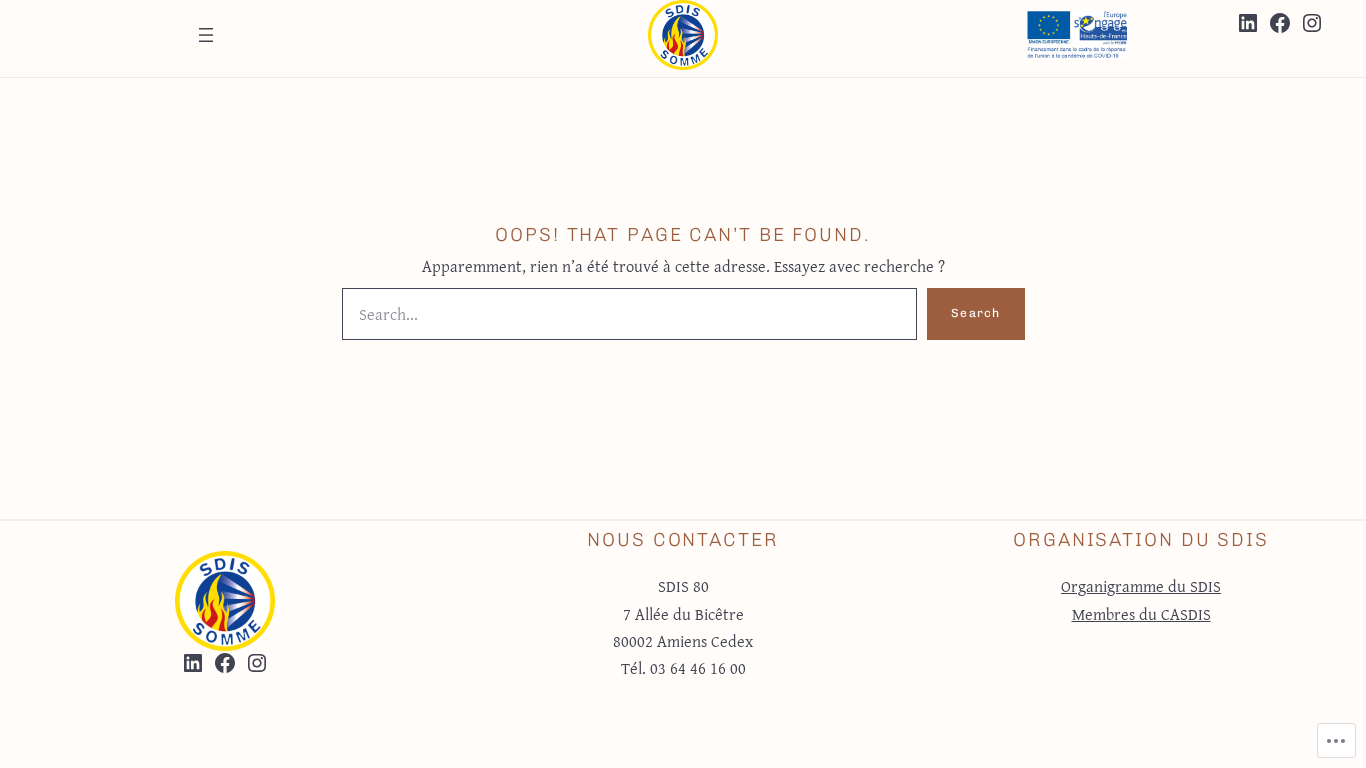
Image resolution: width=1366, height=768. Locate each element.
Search (975, 313)
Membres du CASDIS (1141, 614)
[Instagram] (1312, 23)
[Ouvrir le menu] (206, 35)
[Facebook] (1280, 23)
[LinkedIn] (1248, 23)
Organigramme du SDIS (1141, 586)
